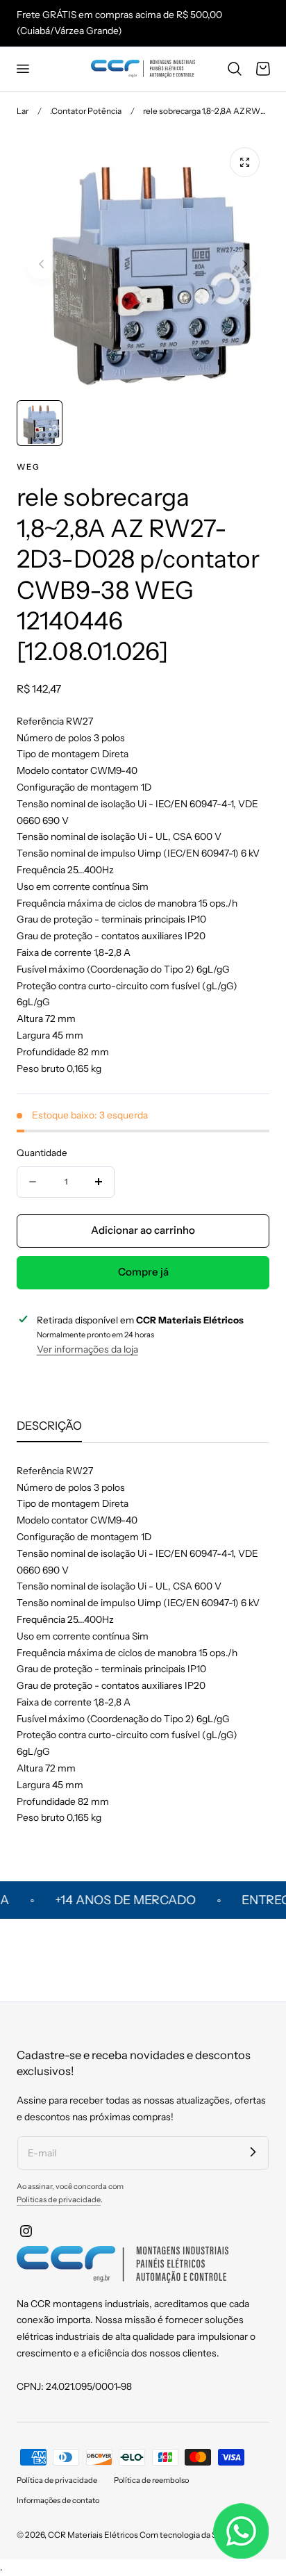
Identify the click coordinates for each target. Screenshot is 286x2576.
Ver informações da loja (87, 1349)
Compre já (143, 1272)
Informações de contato (58, 2500)
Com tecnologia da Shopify (190, 2535)
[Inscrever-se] (253, 2152)
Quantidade (42, 1153)
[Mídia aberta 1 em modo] (245, 162)
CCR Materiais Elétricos (93, 2535)
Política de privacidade (57, 2480)
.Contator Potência (86, 111)
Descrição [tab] (49, 1426)
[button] (22, 69)
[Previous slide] (41, 264)
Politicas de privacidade (59, 2199)
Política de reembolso (151, 2480)
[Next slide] (245, 264)
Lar (23, 111)
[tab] (40, 423)
